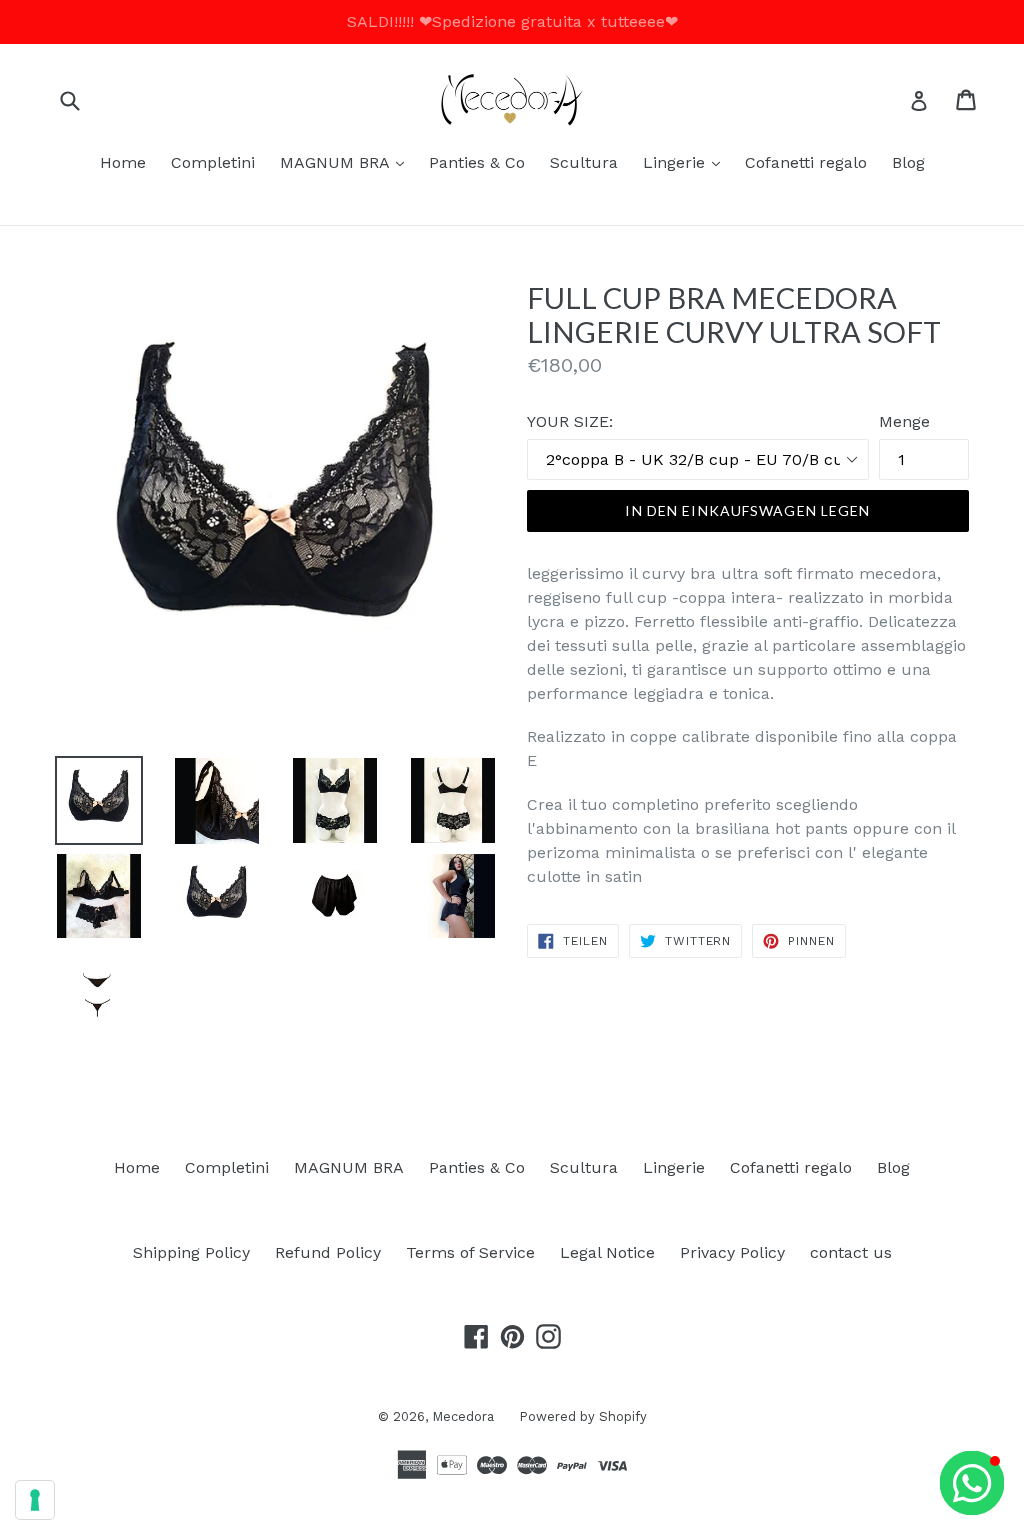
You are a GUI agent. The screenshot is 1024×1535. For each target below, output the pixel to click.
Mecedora (463, 1416)
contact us (851, 1252)
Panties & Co (477, 162)
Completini (213, 162)
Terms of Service (470, 1252)
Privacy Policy (732, 1252)
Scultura (584, 162)
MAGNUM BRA (347, 162)
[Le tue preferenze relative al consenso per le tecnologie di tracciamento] (35, 1500)
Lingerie (686, 162)
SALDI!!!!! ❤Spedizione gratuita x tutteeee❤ (512, 21)
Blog (908, 162)
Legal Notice (607, 1252)
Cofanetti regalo (806, 162)
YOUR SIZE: (570, 421)
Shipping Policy (191, 1252)
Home (123, 162)
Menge (904, 421)
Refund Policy (328, 1252)
